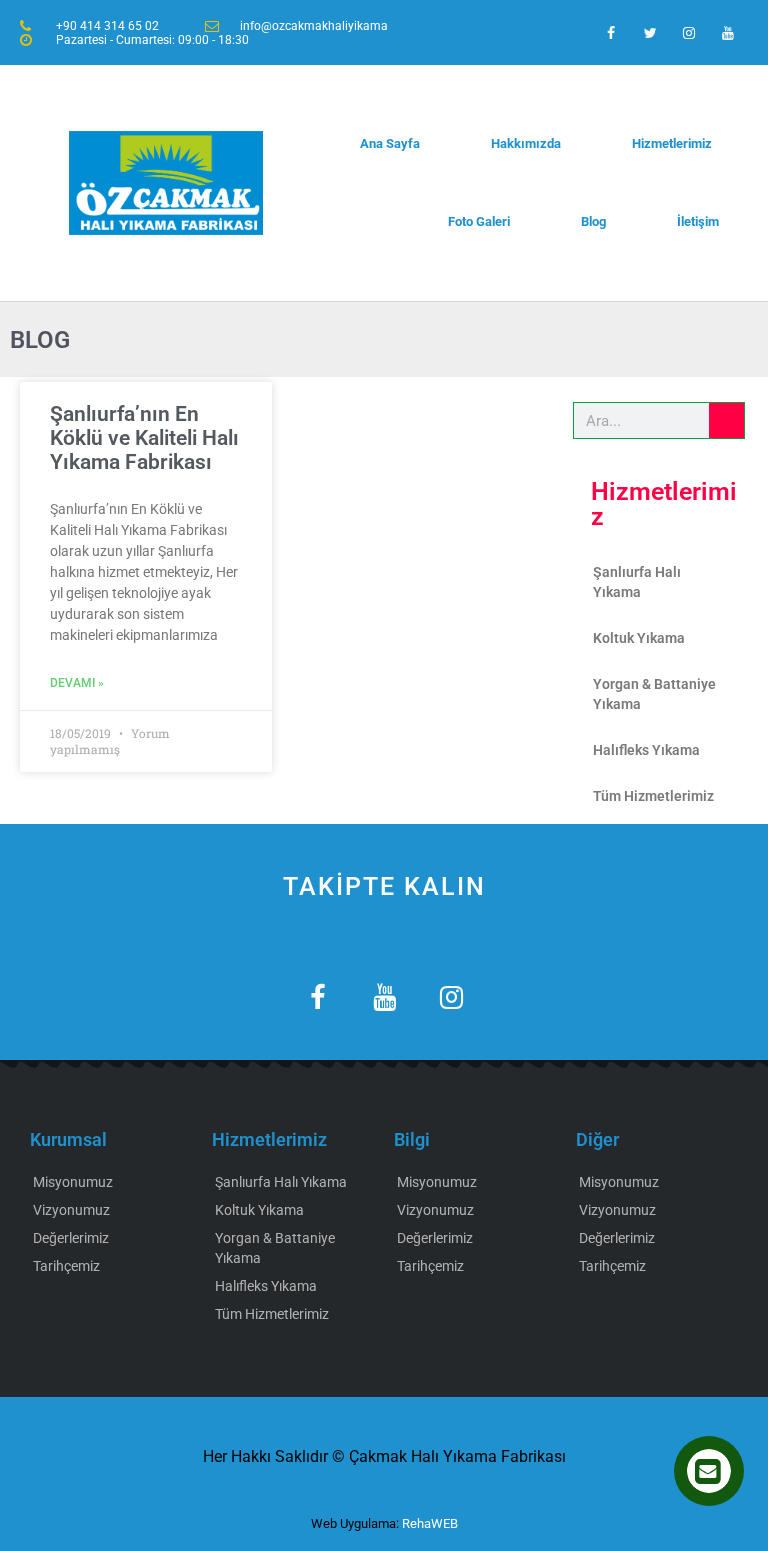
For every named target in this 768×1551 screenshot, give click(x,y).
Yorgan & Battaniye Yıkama (654, 694)
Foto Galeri (479, 221)
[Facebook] (610, 32)
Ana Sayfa (390, 143)
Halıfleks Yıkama (646, 750)
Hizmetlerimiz (672, 143)
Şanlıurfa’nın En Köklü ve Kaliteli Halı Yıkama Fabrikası (144, 438)
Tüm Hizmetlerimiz (653, 796)
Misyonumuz (73, 1182)
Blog (593, 221)
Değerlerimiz (71, 1238)
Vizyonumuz (71, 1210)
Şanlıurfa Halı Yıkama (637, 582)
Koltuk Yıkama (639, 638)
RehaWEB (430, 1523)
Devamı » (77, 683)
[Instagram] (689, 32)
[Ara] (726, 420)
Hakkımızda (526, 143)
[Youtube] (728, 32)
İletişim (698, 221)
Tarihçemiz (66, 1266)
